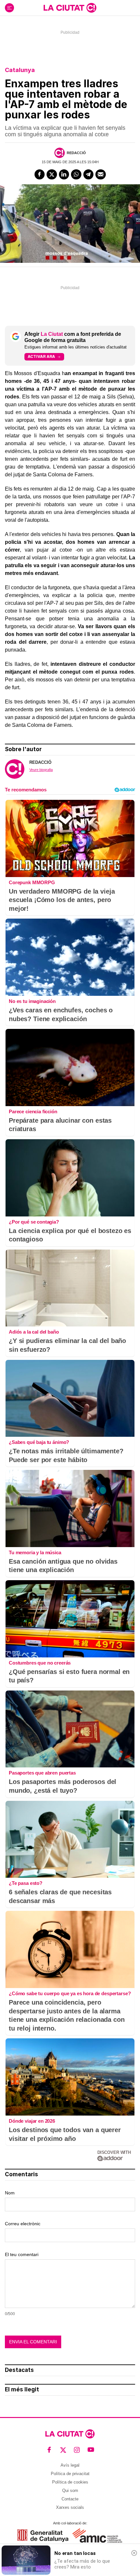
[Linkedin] (64, 175)
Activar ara (41, 356)
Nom (10, 2193)
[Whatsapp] (76, 175)
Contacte (70, 2499)
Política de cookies (70, 2482)
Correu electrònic (23, 2224)
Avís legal (70, 2465)
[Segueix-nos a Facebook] (49, 2450)
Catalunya (20, 70)
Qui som (70, 2491)
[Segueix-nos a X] (63, 2450)
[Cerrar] (134, 2553)
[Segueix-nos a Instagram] (77, 2450)
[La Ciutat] (70, 8)
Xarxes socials (70, 2507)
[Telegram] (89, 175)
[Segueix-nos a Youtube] (91, 2450)
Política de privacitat (70, 2474)
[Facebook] (40, 175)
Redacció (76, 153)
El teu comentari (22, 2254)
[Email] (101, 175)
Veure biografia (41, 770)
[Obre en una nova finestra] (43, 2536)
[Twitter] (52, 175)
